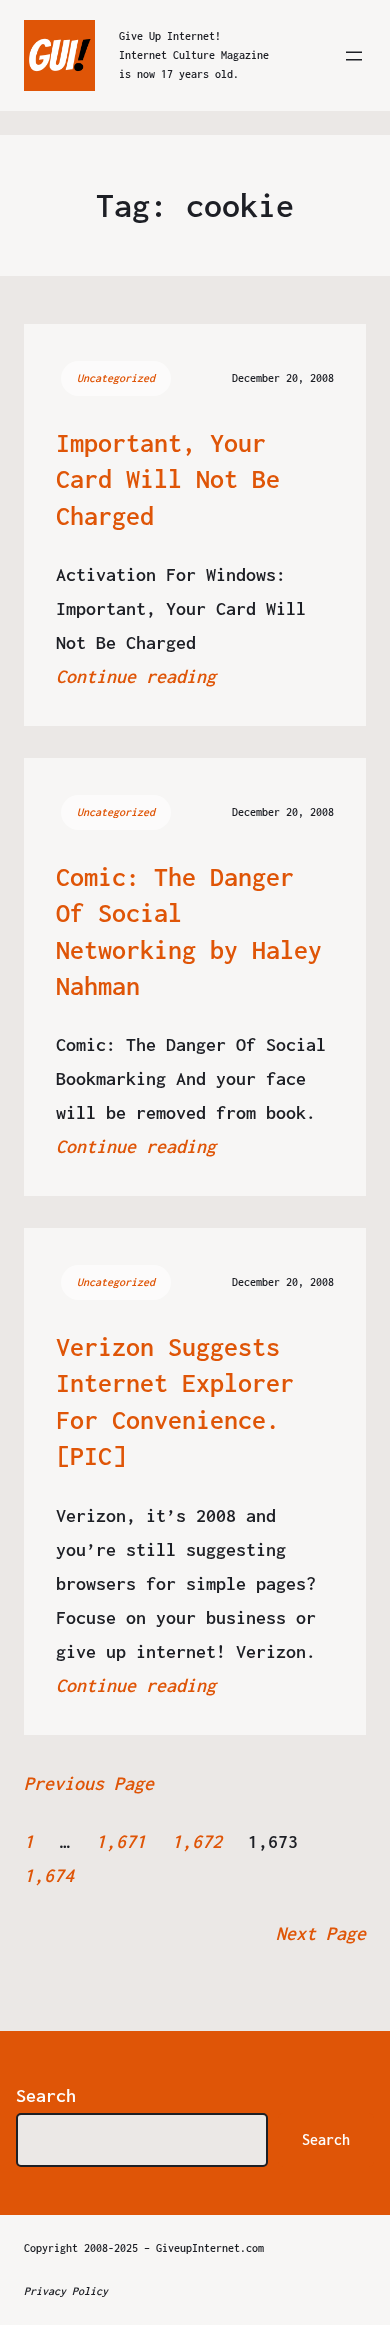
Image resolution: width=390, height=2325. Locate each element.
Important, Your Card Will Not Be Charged (168, 479)
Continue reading (136, 676)
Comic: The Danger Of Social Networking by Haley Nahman (189, 931)
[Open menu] (354, 56)
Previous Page (89, 1783)
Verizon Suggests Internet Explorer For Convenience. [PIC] (175, 1401)
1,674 (49, 1875)
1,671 (121, 1841)
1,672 (197, 1841)
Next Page (321, 1933)
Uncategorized (116, 378)
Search (46, 2095)
